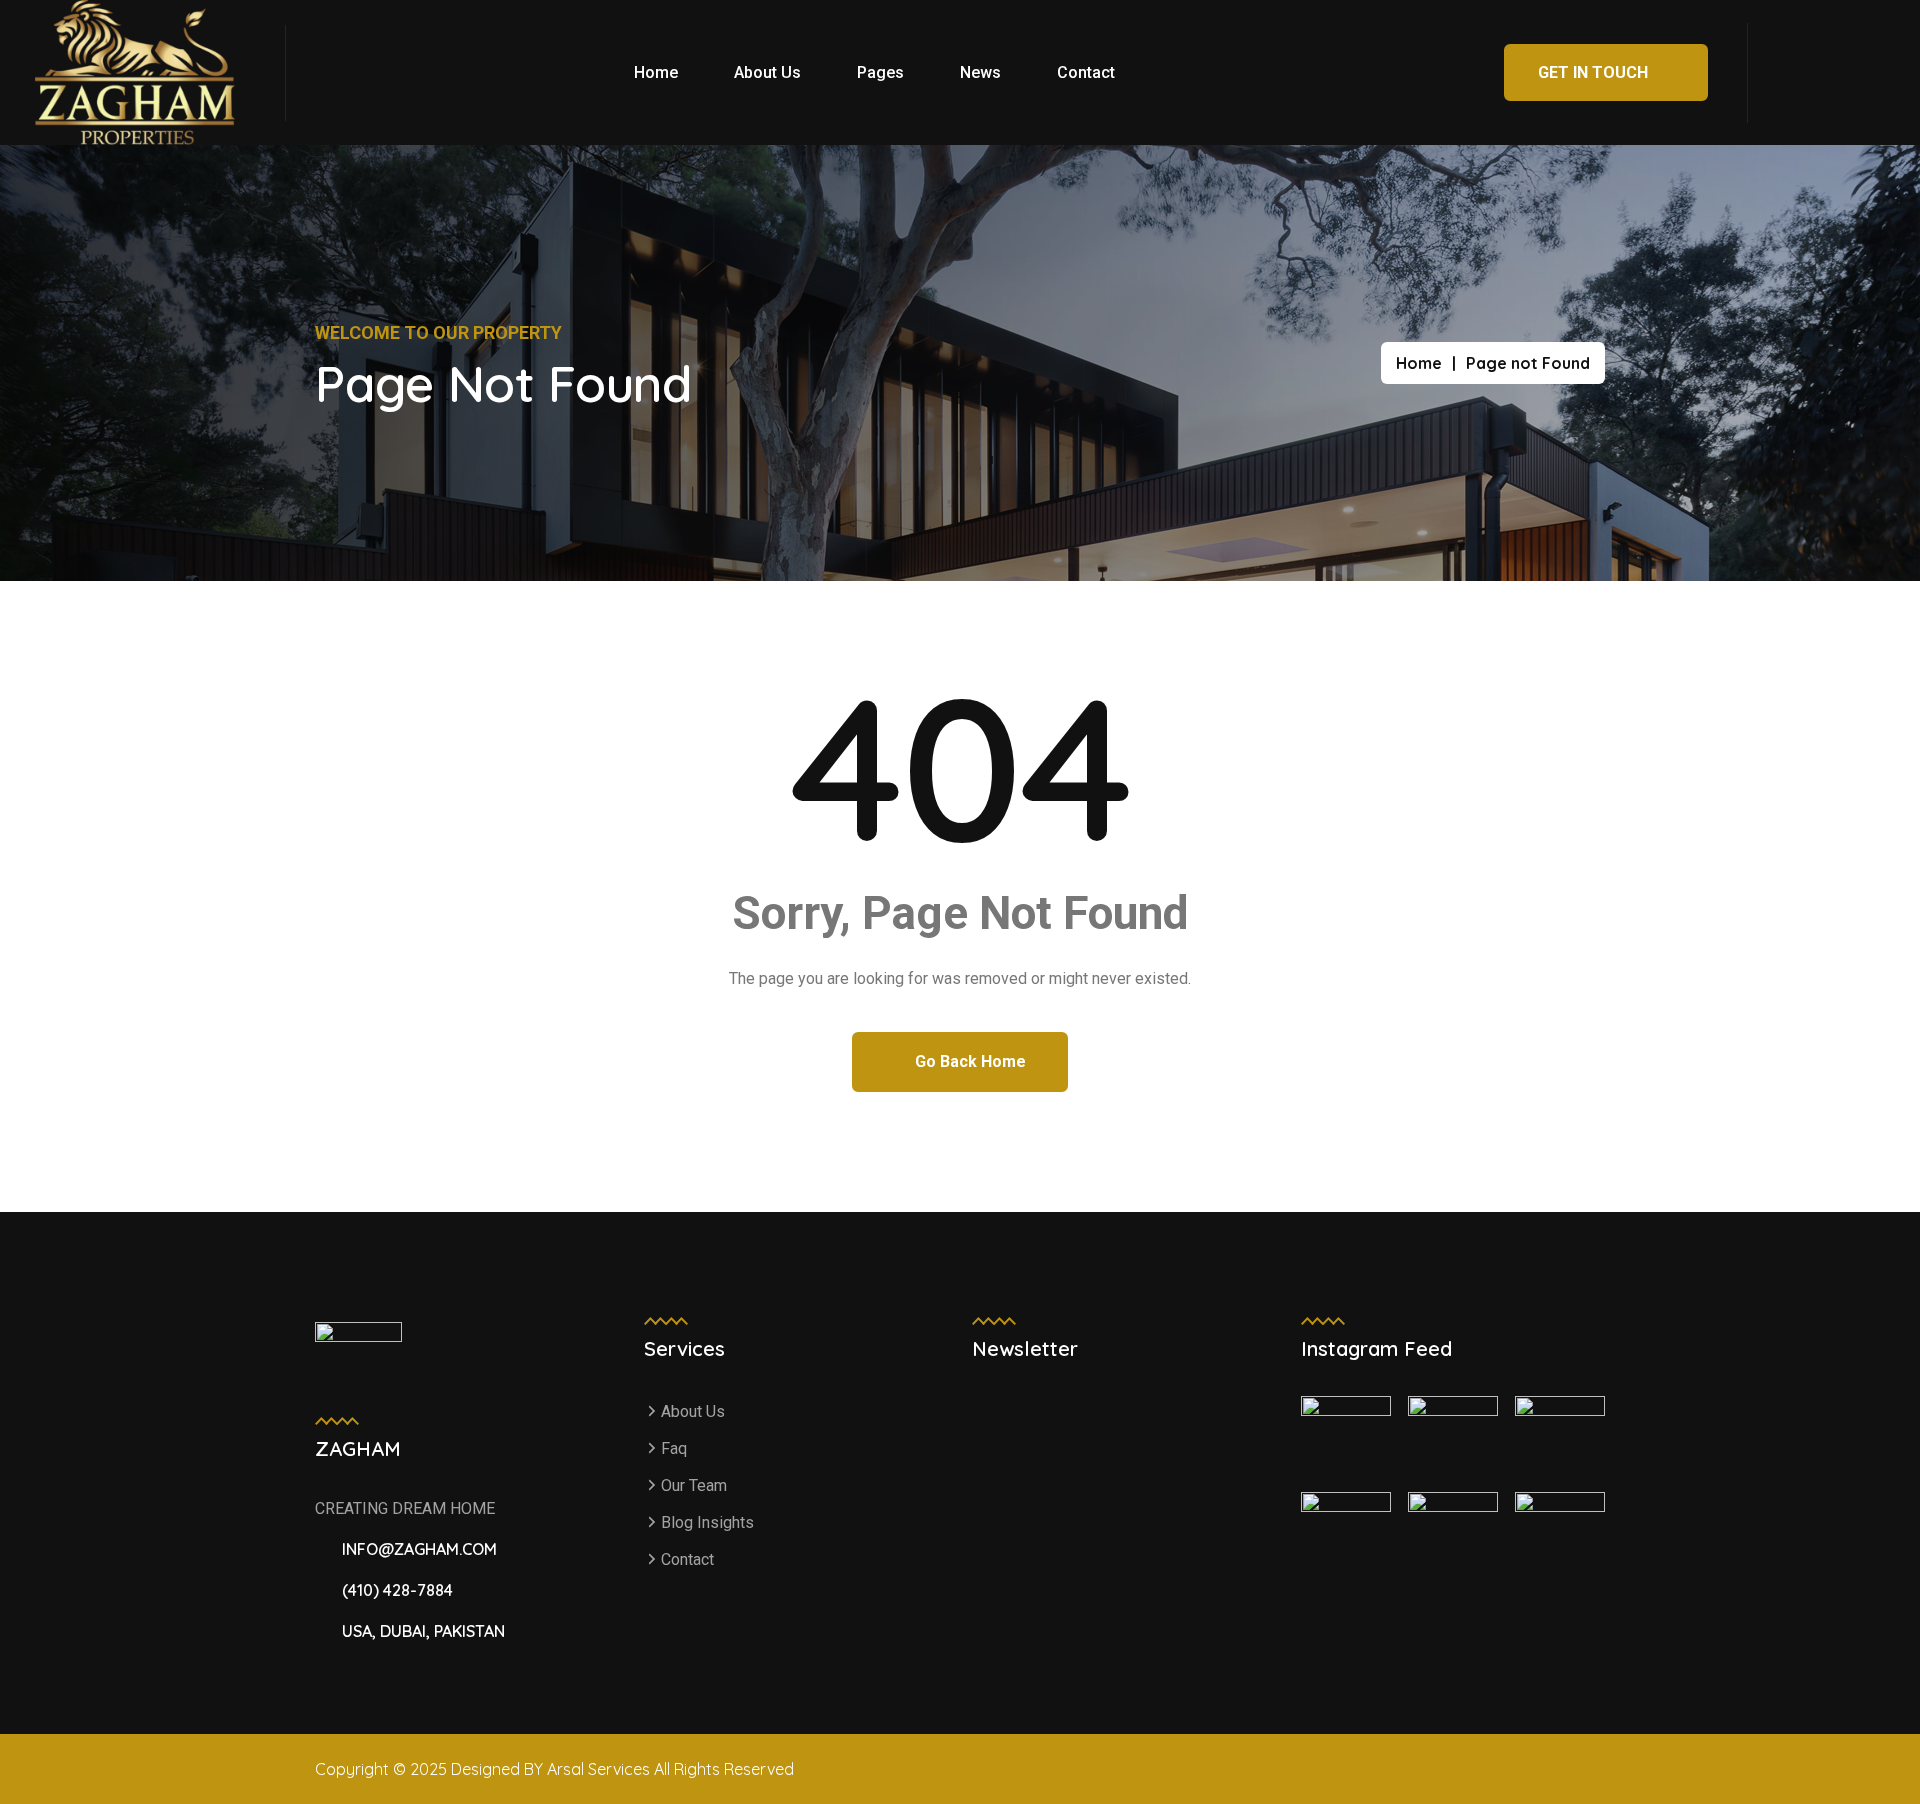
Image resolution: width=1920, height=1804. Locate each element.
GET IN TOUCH (1595, 72)
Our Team (694, 1485)
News (980, 72)
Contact (1086, 72)
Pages (880, 72)
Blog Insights (707, 1522)
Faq (674, 1448)
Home (656, 72)
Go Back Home (968, 1061)
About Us (767, 72)
